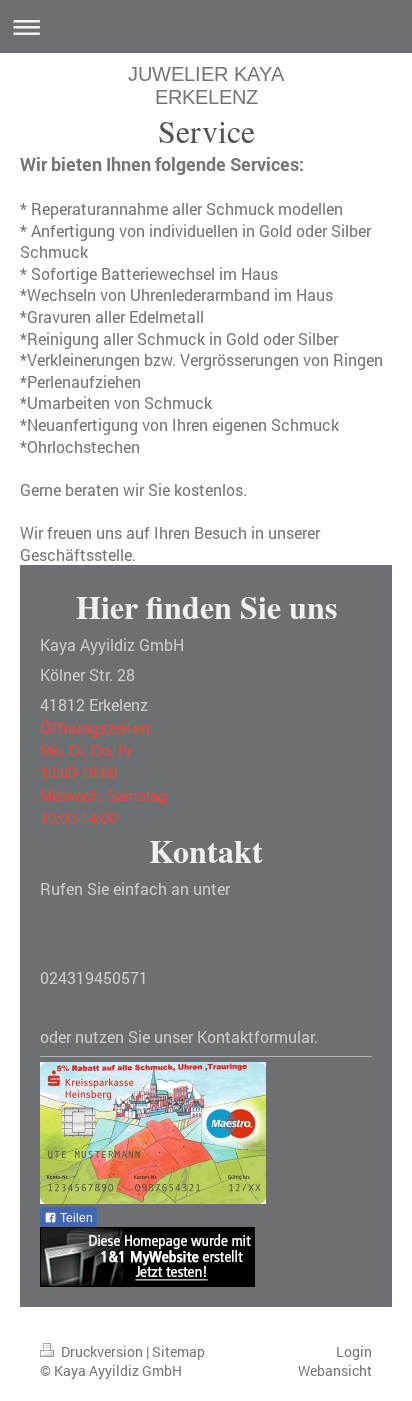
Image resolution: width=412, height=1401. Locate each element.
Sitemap (178, 1351)
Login (354, 1351)
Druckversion (102, 1351)
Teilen (75, 1218)
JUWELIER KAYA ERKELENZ (206, 85)
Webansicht (335, 1370)
